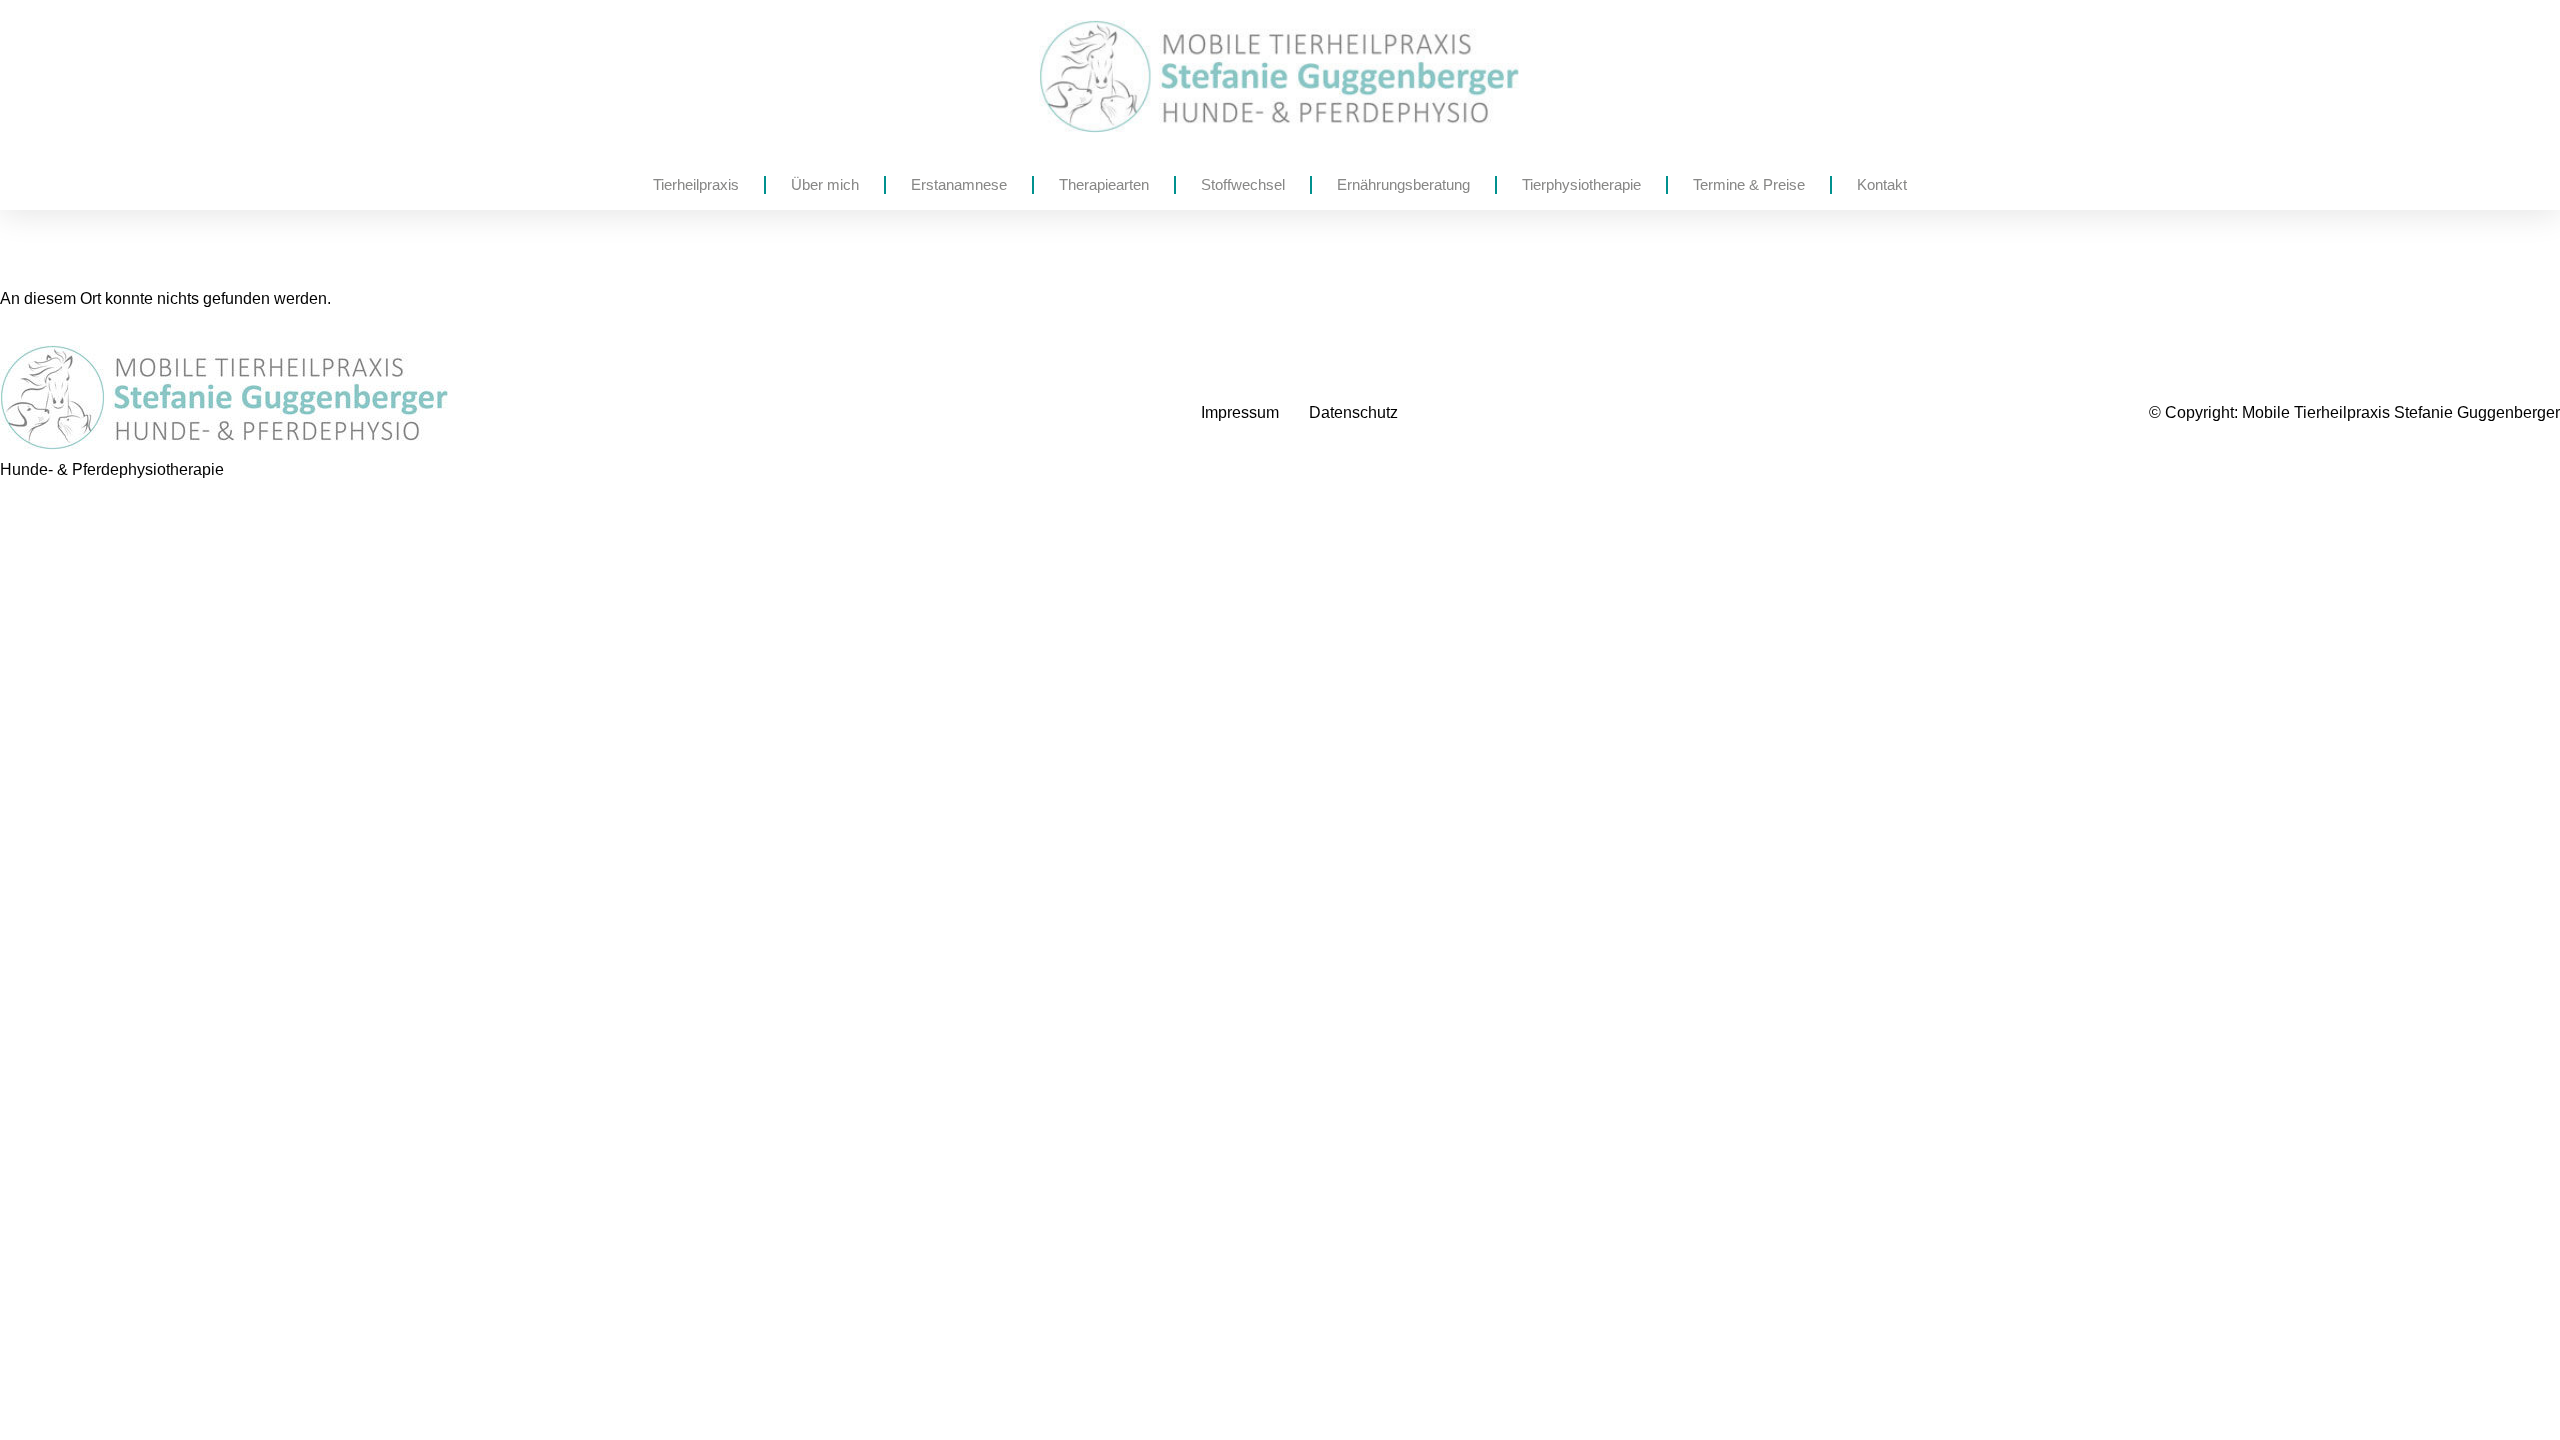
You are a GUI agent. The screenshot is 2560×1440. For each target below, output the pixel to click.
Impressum (1240, 412)
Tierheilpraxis (696, 184)
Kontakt (1882, 184)
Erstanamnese (959, 184)
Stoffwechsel (1243, 184)
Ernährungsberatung (1403, 184)
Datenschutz (1353, 412)
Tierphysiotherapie (1581, 184)
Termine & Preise (1749, 184)
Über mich (825, 184)
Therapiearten (1104, 184)
